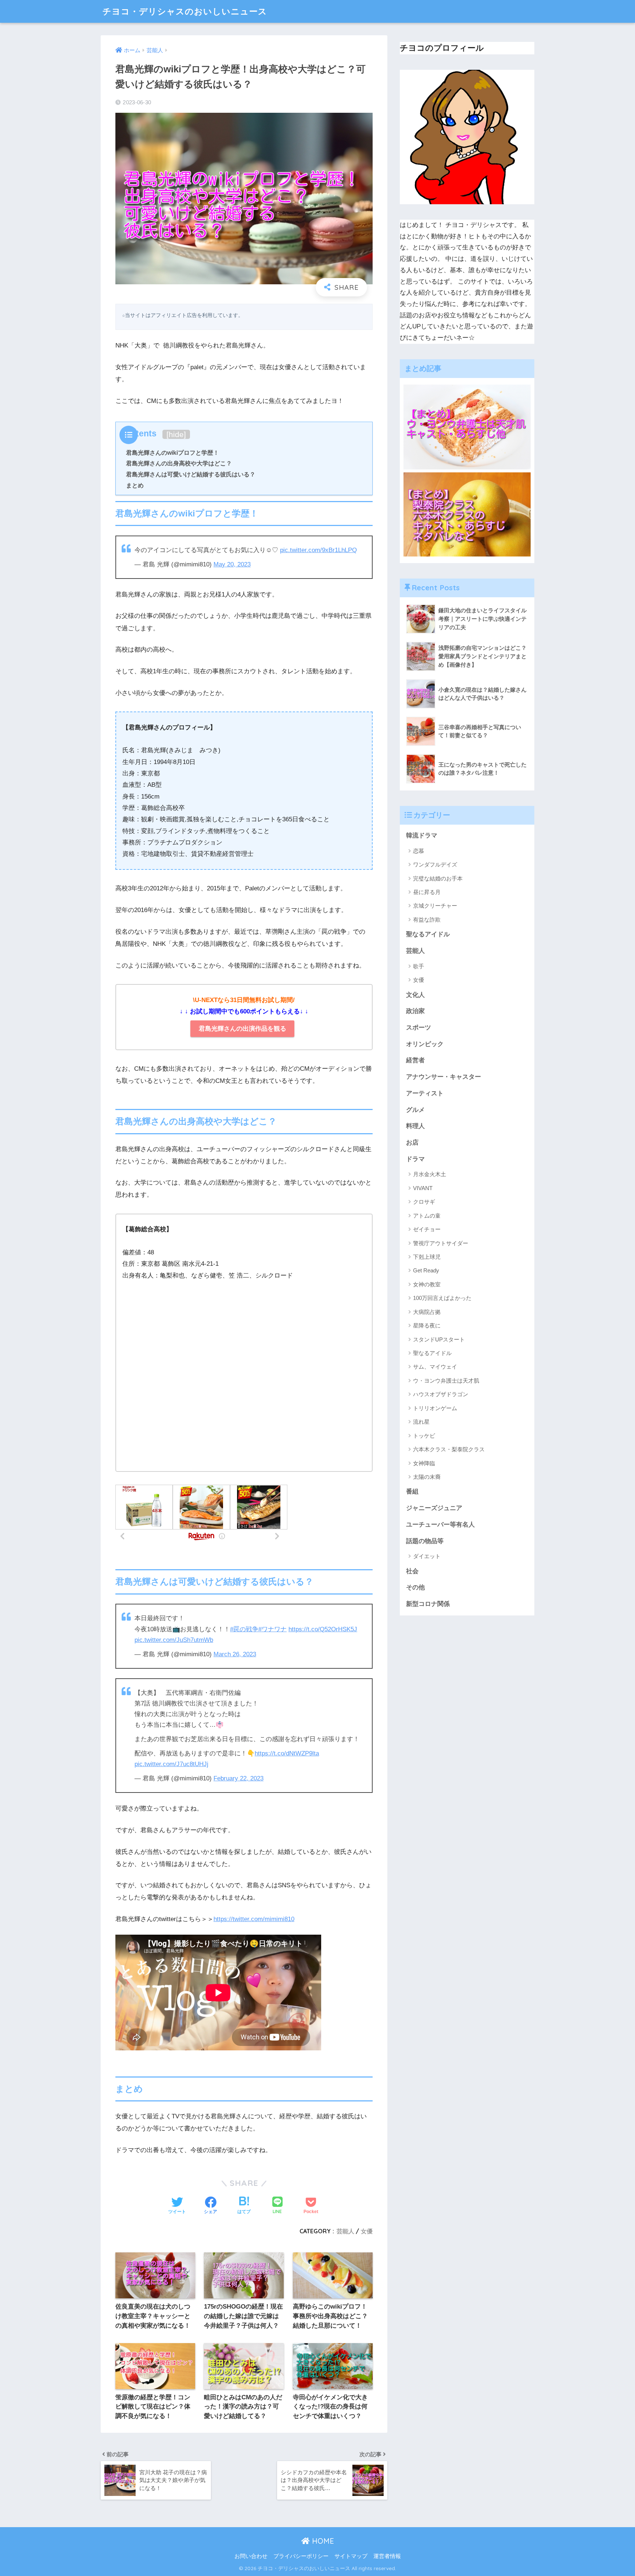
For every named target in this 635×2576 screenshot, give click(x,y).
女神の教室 (427, 1284)
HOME (322, 2541)
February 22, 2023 (238, 1778)
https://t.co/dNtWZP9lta (287, 1753)
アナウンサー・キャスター (444, 1077)
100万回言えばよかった (442, 1298)
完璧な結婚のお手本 (438, 878)
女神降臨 (424, 1463)
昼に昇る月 (427, 892)
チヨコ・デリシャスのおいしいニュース (185, 11)
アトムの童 (427, 1216)
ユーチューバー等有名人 (440, 1525)
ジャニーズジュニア (434, 1508)
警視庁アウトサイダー (441, 1243)
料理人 (415, 1126)
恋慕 (419, 851)
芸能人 (345, 2231)
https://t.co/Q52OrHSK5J (323, 1629)
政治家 (415, 1011)
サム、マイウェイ (435, 1367)
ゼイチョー (427, 1229)
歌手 (419, 966)
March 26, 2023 (235, 1654)
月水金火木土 (430, 1174)
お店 (412, 1143)
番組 (412, 1491)
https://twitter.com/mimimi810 (254, 1919)
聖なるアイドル (428, 934)
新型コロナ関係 (428, 1604)
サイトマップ (351, 2556)
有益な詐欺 (427, 920)
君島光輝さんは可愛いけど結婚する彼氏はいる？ (191, 474)
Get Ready (426, 1270)
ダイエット (427, 1556)
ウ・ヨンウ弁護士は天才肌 (446, 1381)
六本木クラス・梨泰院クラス (449, 1449)
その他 (415, 1587)
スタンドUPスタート (439, 1339)
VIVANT (423, 1188)
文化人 (415, 995)
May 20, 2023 (232, 564)
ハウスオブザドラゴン (441, 1394)
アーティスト (425, 1093)
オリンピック (425, 1044)
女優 (367, 2231)
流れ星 (421, 1422)
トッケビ (424, 1436)
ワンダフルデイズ (435, 864)
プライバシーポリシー (301, 2556)
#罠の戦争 (244, 1629)
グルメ (415, 1110)
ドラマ (415, 1159)
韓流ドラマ (422, 835)
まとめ (135, 485)
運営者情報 (387, 2556)
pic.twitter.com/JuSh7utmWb (174, 1640)
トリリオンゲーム (435, 1408)
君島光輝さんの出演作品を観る (243, 1029)
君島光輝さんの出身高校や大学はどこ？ (179, 463)
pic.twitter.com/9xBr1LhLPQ (318, 550)
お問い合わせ (251, 2556)
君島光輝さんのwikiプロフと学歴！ (173, 453)
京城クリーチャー (435, 906)
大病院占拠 (427, 1312)
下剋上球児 (427, 1257)
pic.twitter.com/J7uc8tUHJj (171, 1764)
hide (176, 434)
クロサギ (424, 1202)
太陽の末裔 (427, 1477)
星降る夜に (427, 1325)
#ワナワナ (272, 1629)
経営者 (415, 1060)
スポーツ (419, 1028)
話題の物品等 (425, 1541)
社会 (412, 1571)
